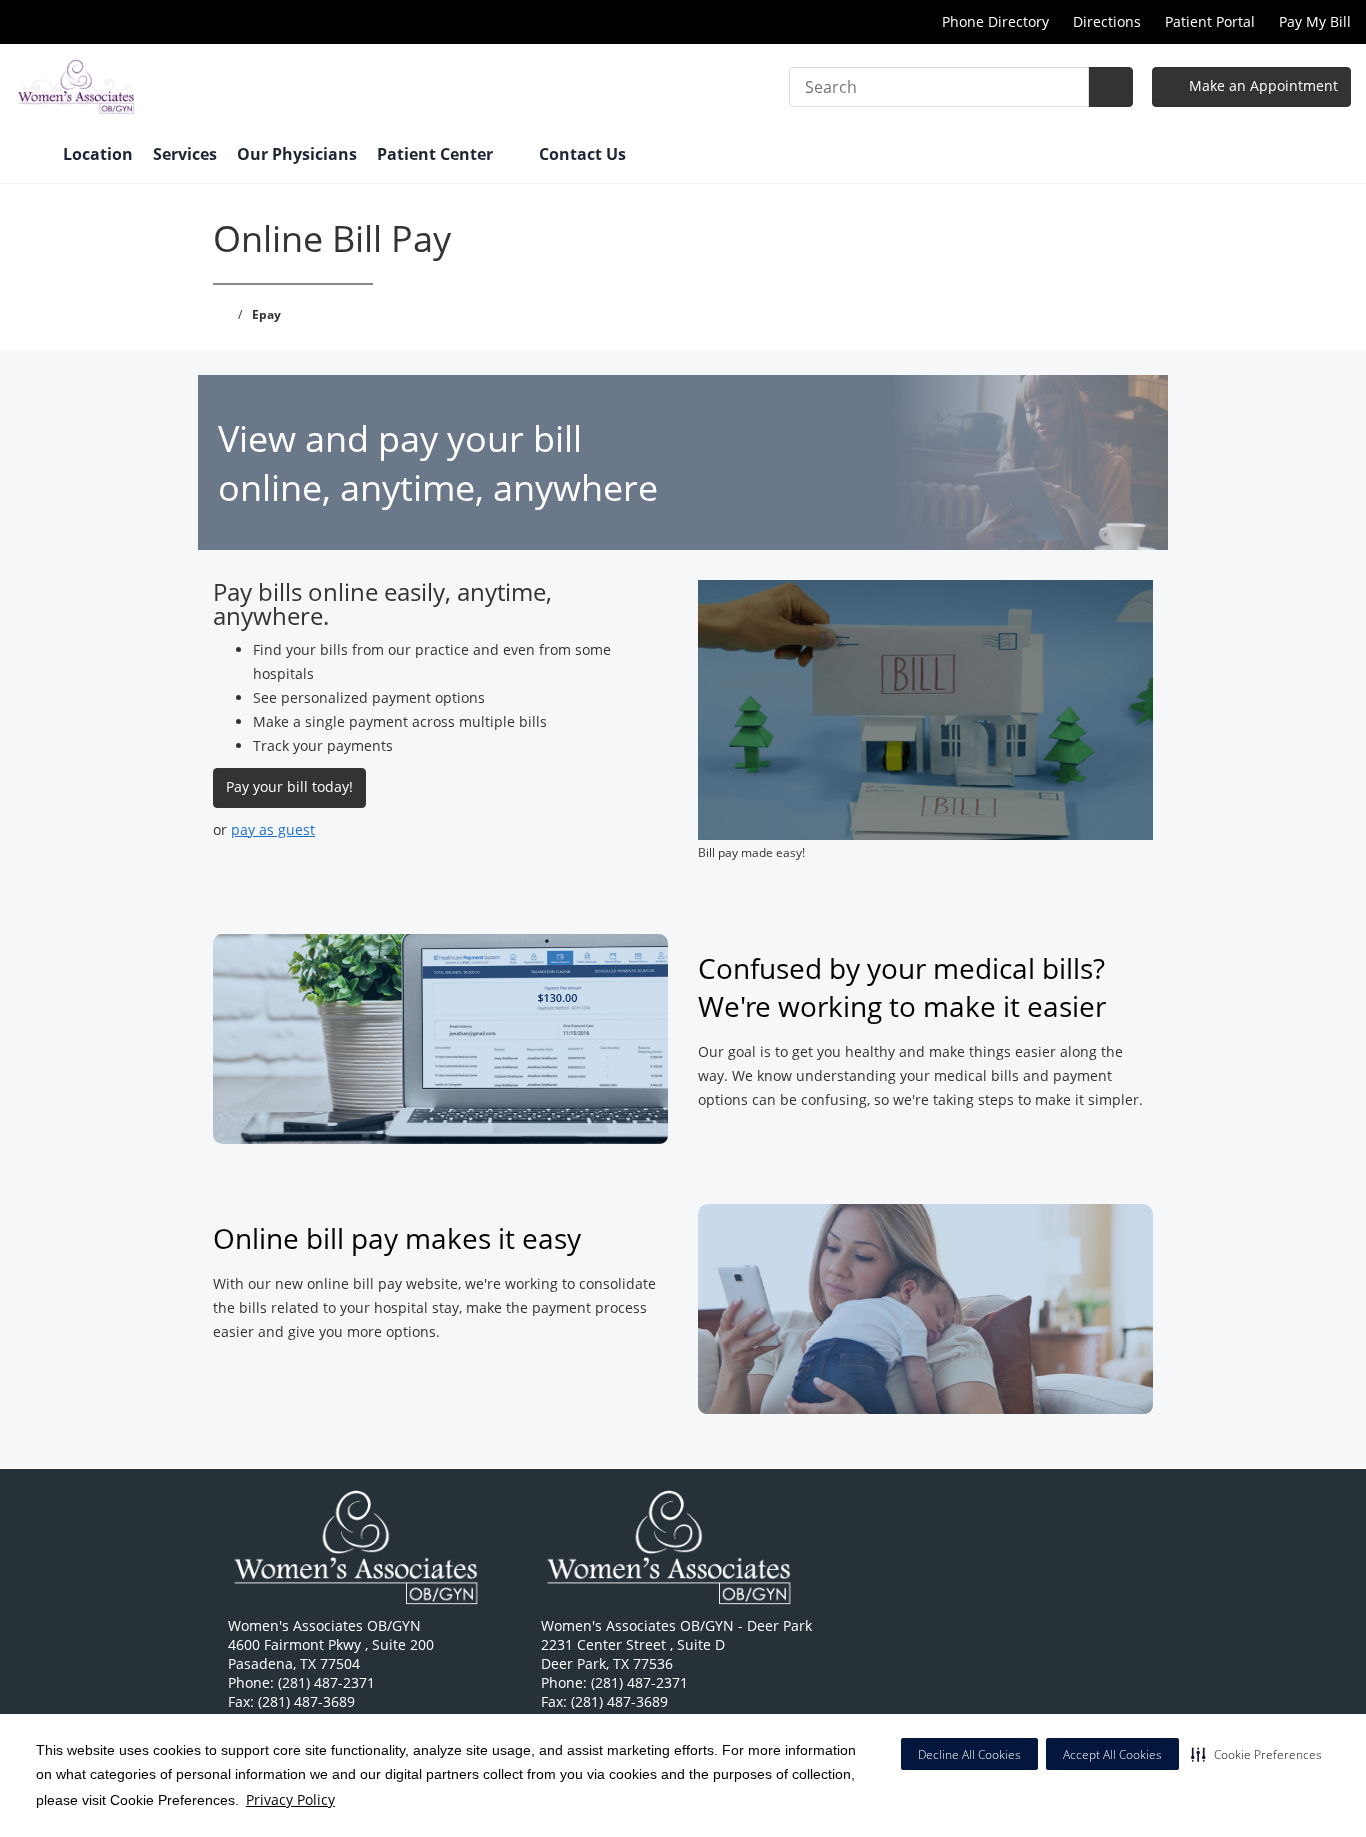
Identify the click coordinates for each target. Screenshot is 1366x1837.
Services (185, 154)
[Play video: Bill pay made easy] (926, 710)
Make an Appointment (1261, 85)
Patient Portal (1210, 21)
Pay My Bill (1315, 21)
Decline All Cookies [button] (969, 1754)
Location (98, 154)
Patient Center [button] (437, 154)
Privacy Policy (290, 1799)
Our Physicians (297, 154)
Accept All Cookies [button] (1112, 1754)
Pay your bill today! (289, 786)
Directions (1107, 21)
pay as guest (273, 829)
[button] (1256, 1754)
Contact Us (582, 154)
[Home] (29, 156)
